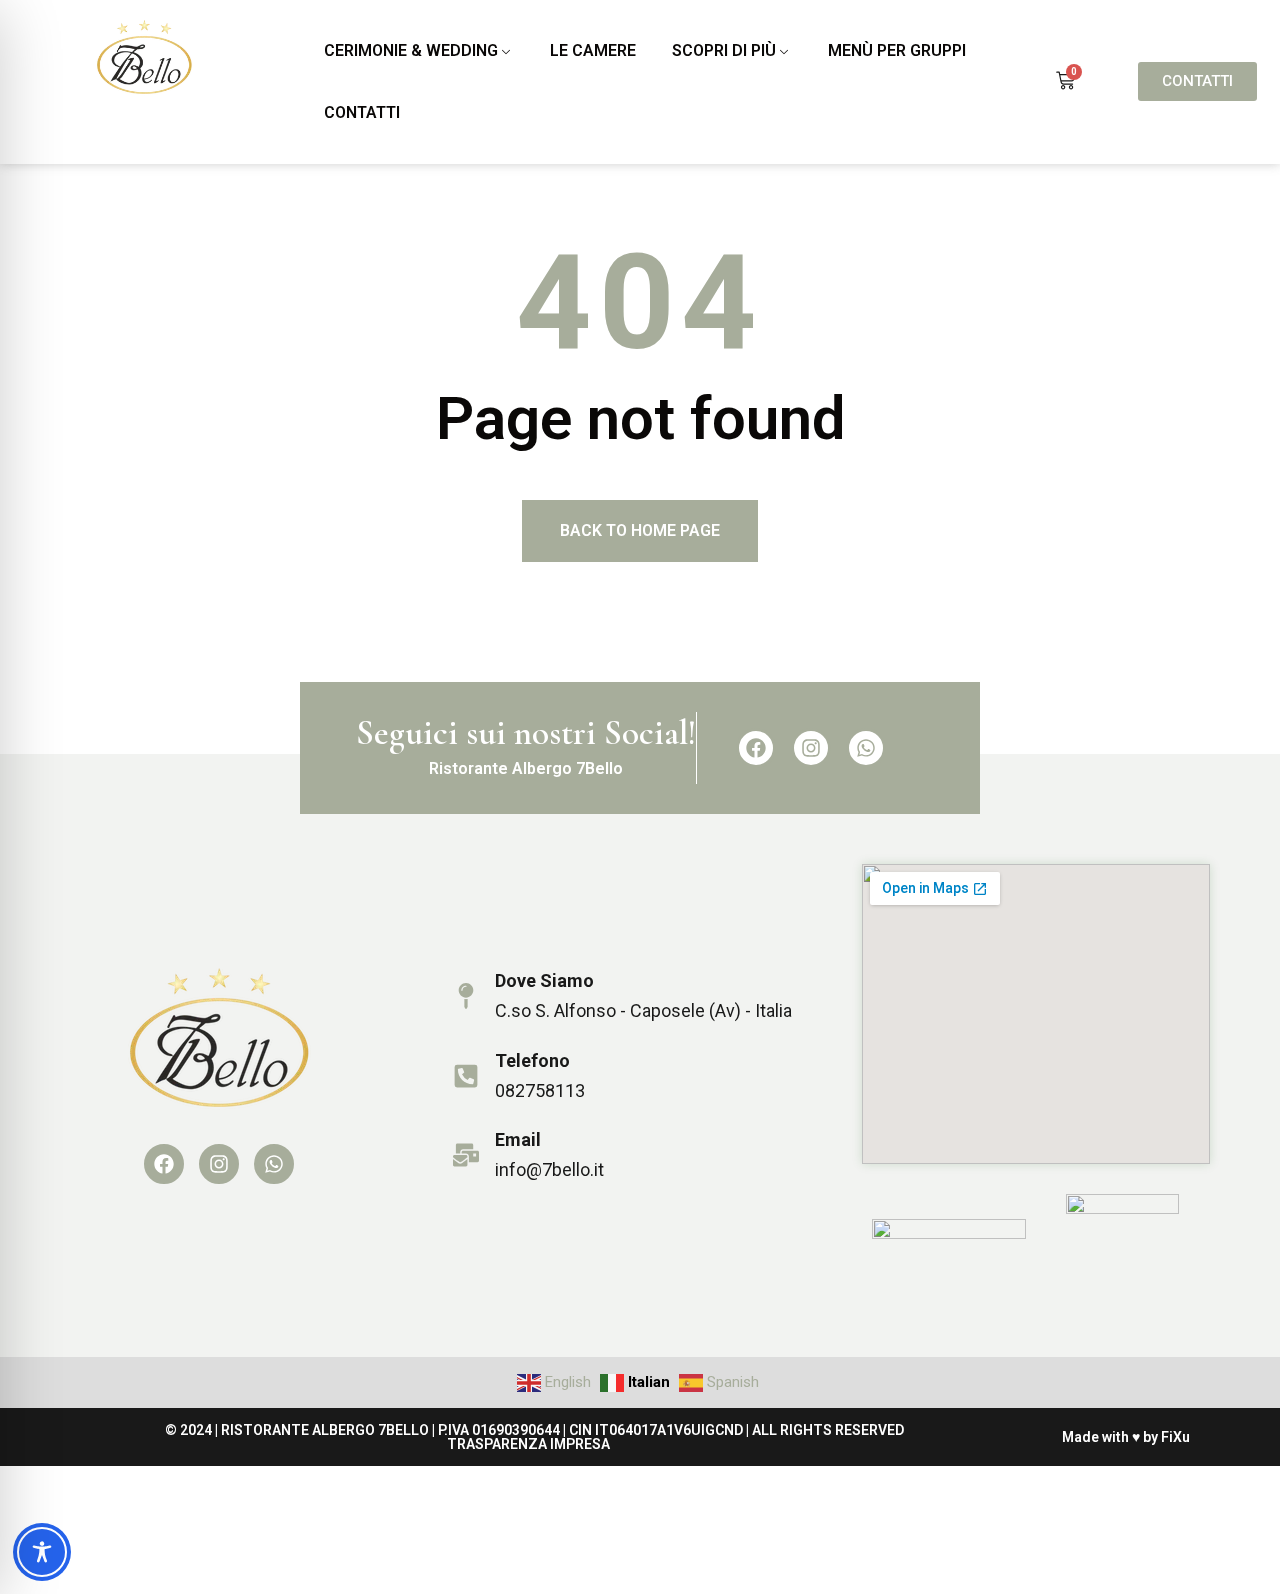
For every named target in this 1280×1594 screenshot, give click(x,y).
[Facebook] (756, 748)
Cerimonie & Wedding (411, 50)
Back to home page (640, 530)
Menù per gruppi (897, 50)
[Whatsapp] (866, 748)
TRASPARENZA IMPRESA (528, 1444)
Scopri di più (724, 50)
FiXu (1175, 1437)
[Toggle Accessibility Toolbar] (42, 1552)
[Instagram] (811, 748)
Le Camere (593, 50)
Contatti (362, 112)
